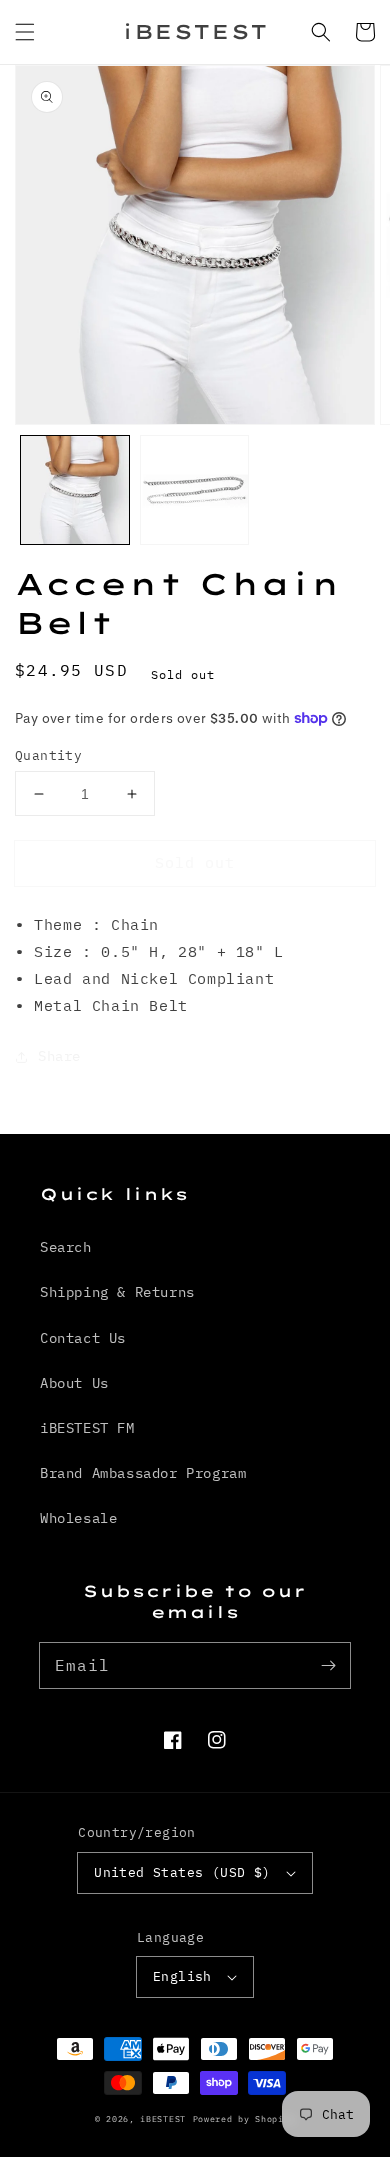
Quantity (48, 755)
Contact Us (83, 1338)
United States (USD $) (182, 1872)
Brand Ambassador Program (143, 1473)
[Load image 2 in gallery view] (195, 490)
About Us (74, 1383)
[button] (25, 32)
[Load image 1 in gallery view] (75, 490)
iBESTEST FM (87, 1428)
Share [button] (59, 1056)
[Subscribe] (328, 1665)
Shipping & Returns (117, 1292)
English (182, 1976)
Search (66, 1247)
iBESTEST (163, 2118)
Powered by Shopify (244, 2118)
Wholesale (78, 1518)
